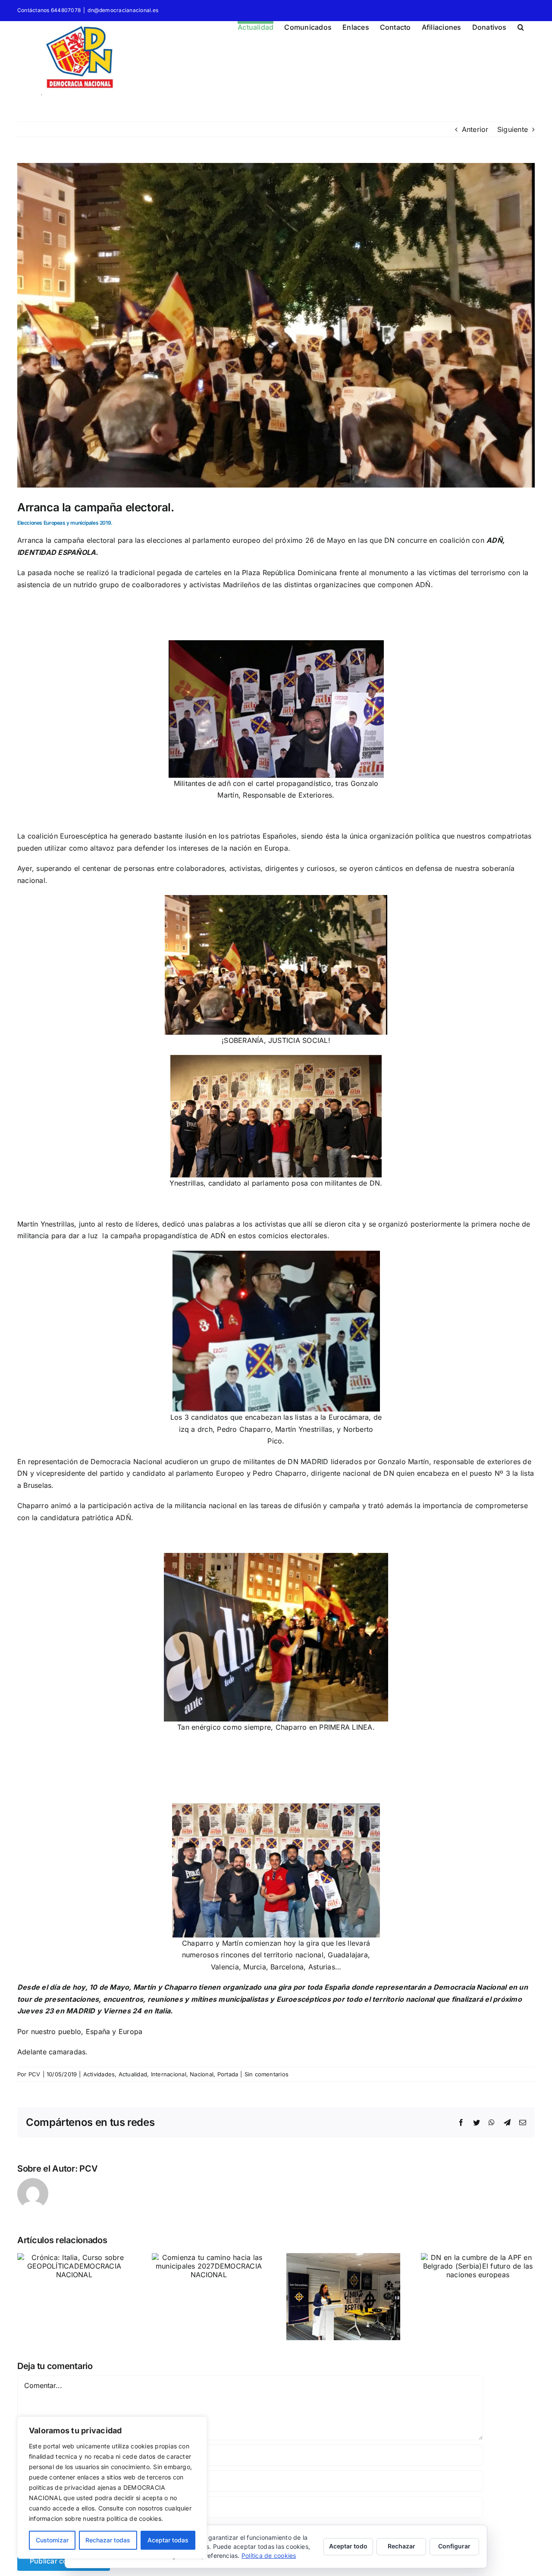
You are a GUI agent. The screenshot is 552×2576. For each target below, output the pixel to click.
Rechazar (401, 2546)
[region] (112, 2488)
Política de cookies (269, 2556)
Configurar (454, 2546)
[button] (521, 26)
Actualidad (133, 2074)
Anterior (475, 129)
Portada (228, 2074)
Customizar (52, 2540)
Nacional (202, 2074)
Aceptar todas (168, 2540)
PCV (34, 2074)
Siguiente (513, 129)
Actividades (99, 2074)
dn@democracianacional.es (123, 10)
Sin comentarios (267, 2074)
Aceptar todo (348, 2546)
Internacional (169, 2074)
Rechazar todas (108, 2540)
